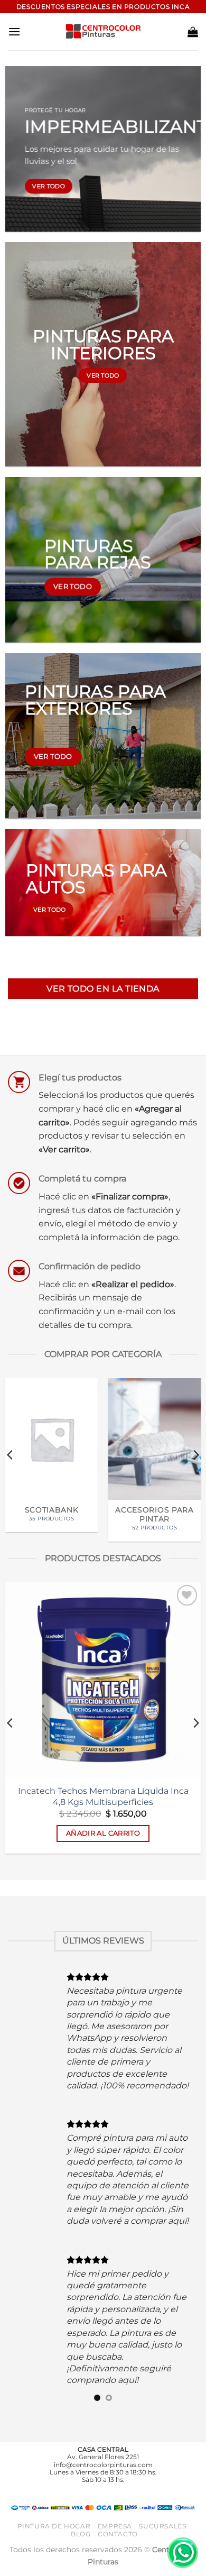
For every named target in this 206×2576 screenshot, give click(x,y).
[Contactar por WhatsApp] (183, 2553)
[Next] (195, 1455)
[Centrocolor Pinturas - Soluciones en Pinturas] (103, 32)
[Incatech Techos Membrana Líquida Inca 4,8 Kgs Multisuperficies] (103, 1680)
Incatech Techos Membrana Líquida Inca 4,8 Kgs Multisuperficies (103, 1796)
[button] (14, 31)
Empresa (115, 2479)
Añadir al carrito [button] (103, 1833)
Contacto (118, 2486)
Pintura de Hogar (54, 2479)
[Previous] (11, 1455)
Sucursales (162, 2479)
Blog (81, 2486)
